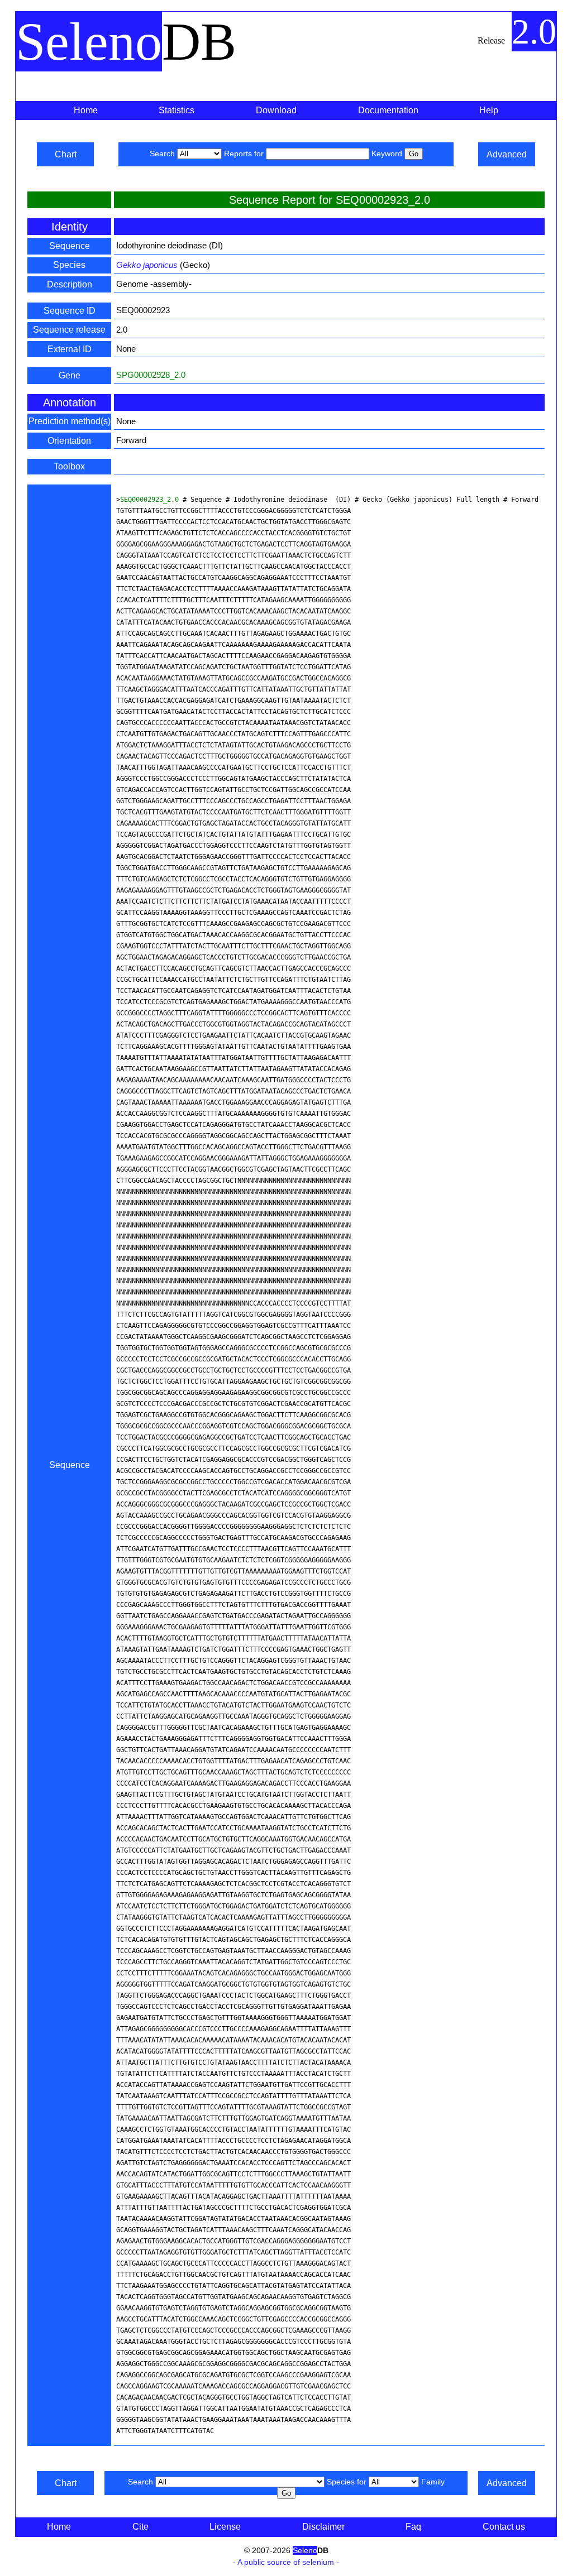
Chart (66, 154)
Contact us (504, 2527)
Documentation (388, 110)
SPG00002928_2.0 (151, 375)
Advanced (507, 154)
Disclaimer (323, 2527)
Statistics (177, 110)
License (225, 2527)
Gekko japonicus (147, 265)
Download (276, 110)
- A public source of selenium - (286, 2562)
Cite (140, 2527)
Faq (413, 2527)
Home (86, 110)
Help (489, 110)
